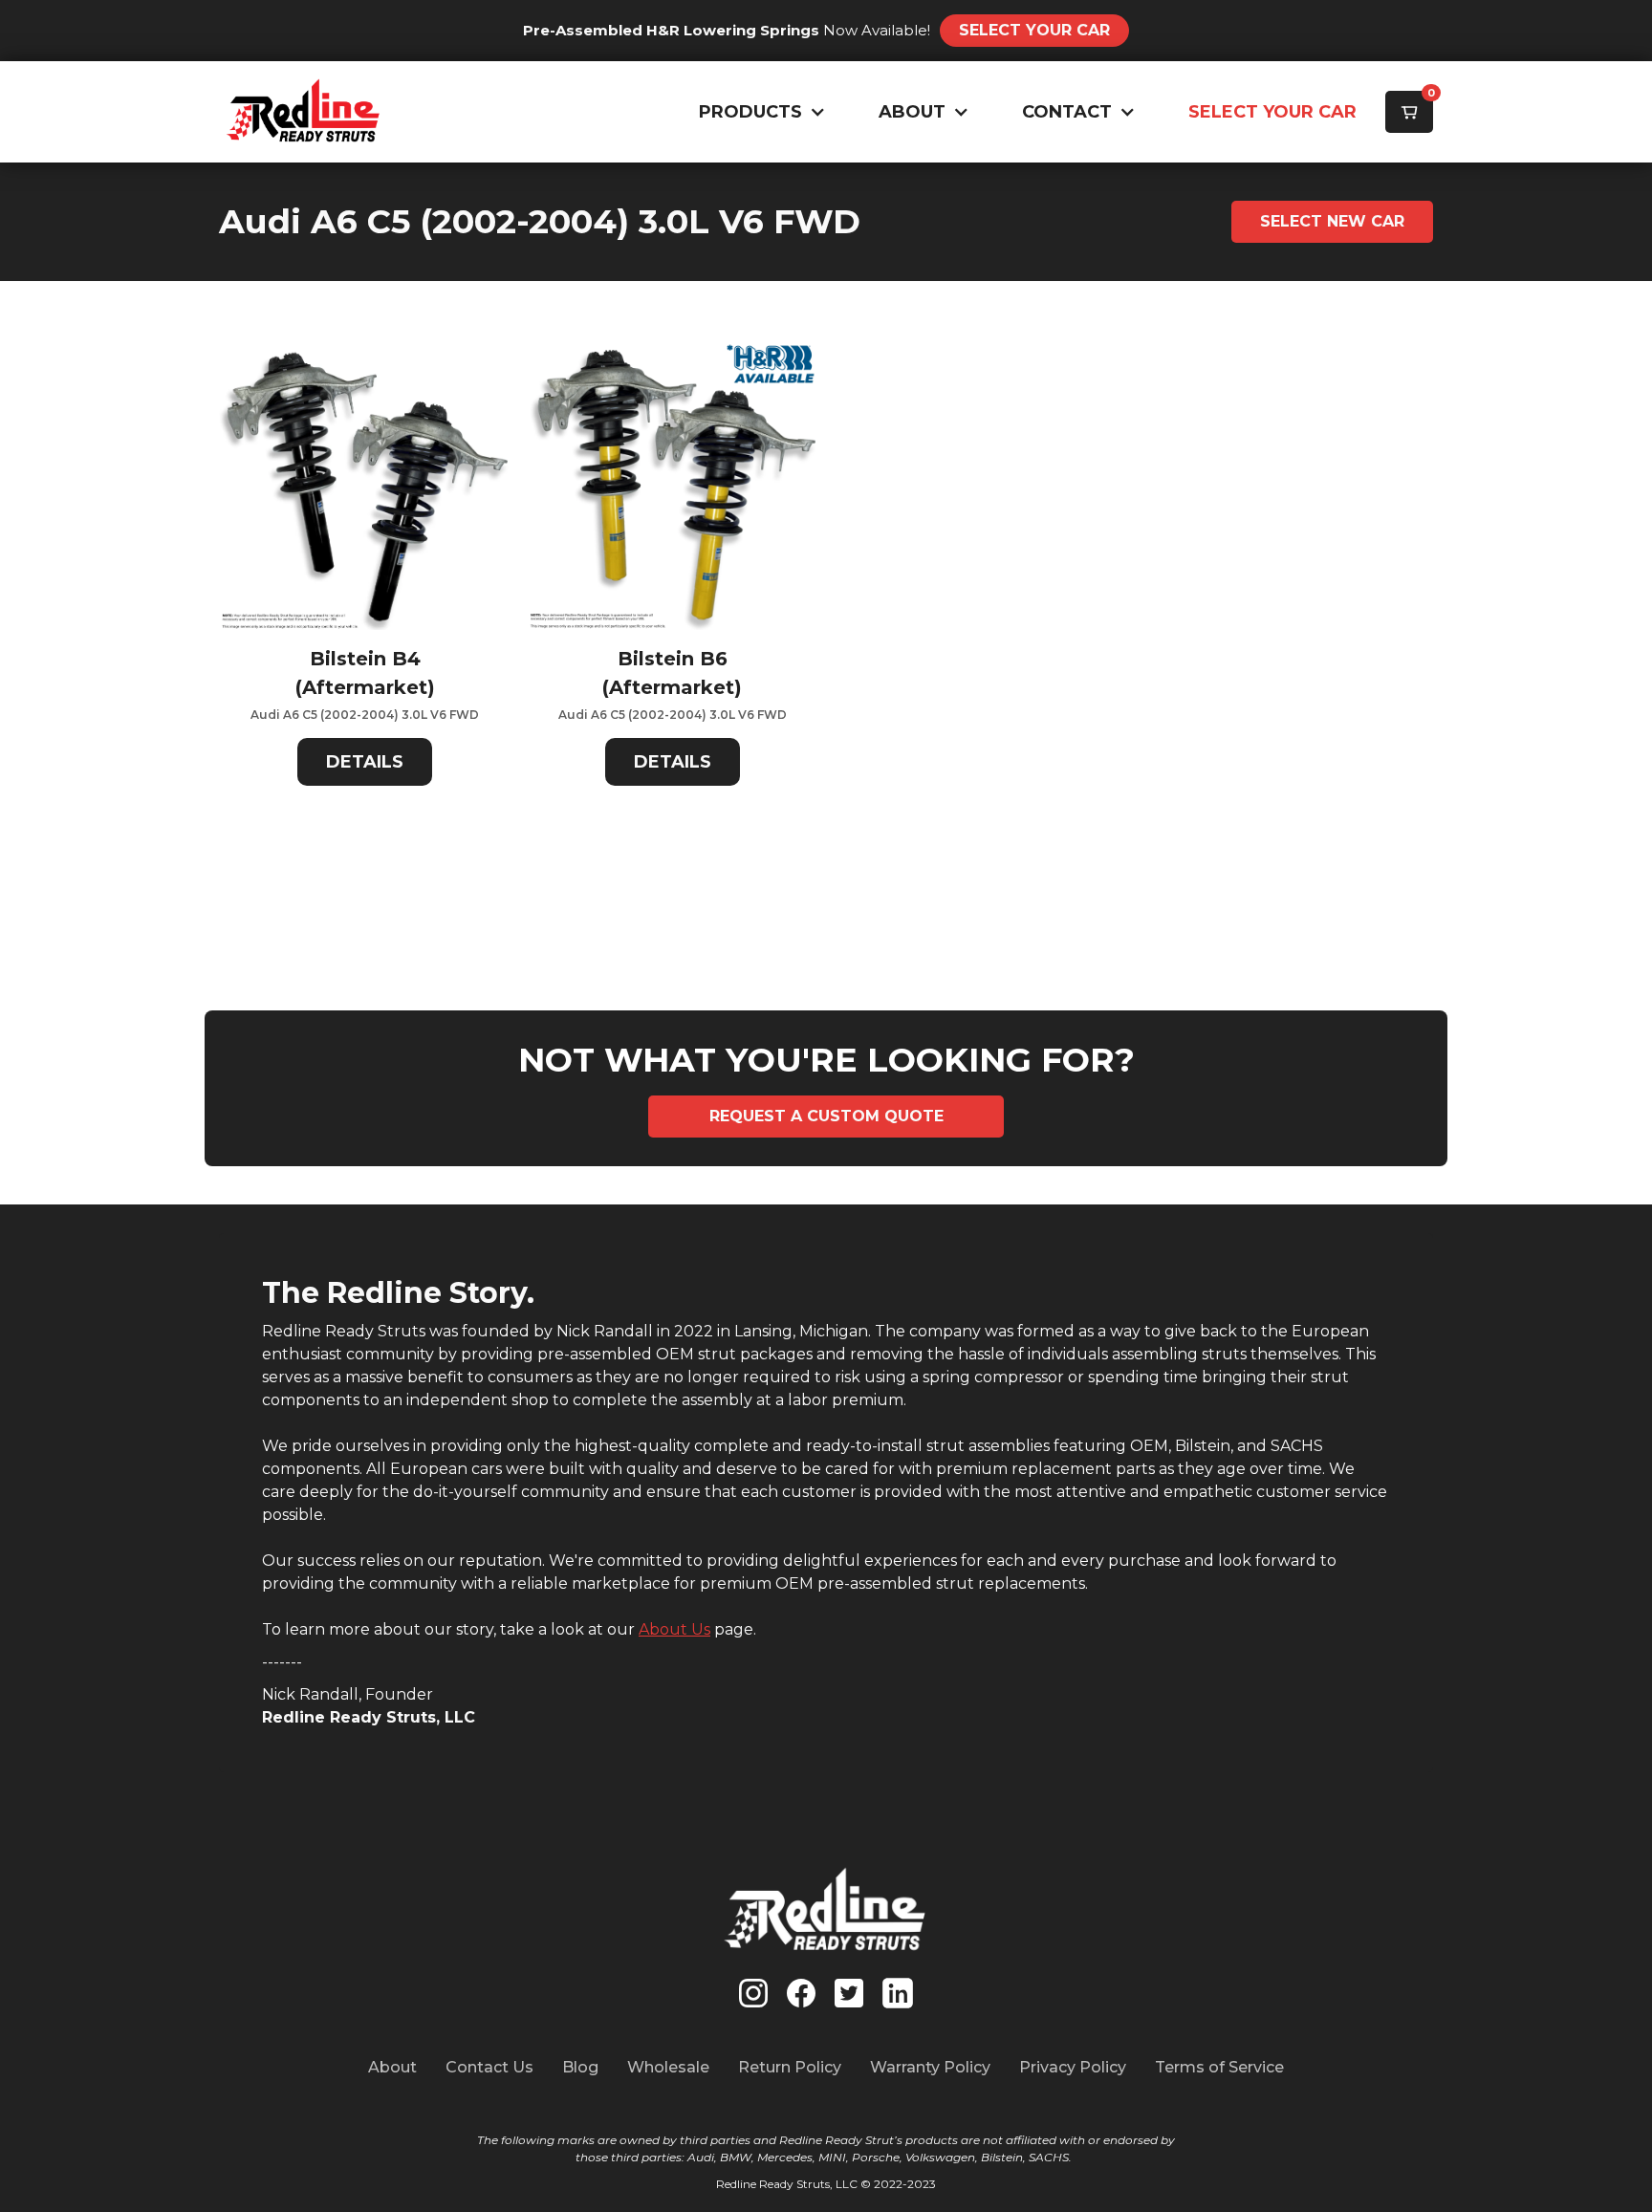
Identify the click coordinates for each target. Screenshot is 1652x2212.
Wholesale (668, 2067)
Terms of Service (1219, 2067)
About (392, 2067)
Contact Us (489, 2067)
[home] (304, 112)
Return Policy (790, 2067)
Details (365, 762)
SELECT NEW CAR (1332, 221)
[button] (758, 112)
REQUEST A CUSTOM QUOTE (826, 1116)
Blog (580, 2067)
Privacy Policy (1073, 2067)
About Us (674, 1629)
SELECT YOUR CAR (1272, 112)
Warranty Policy (930, 2067)
